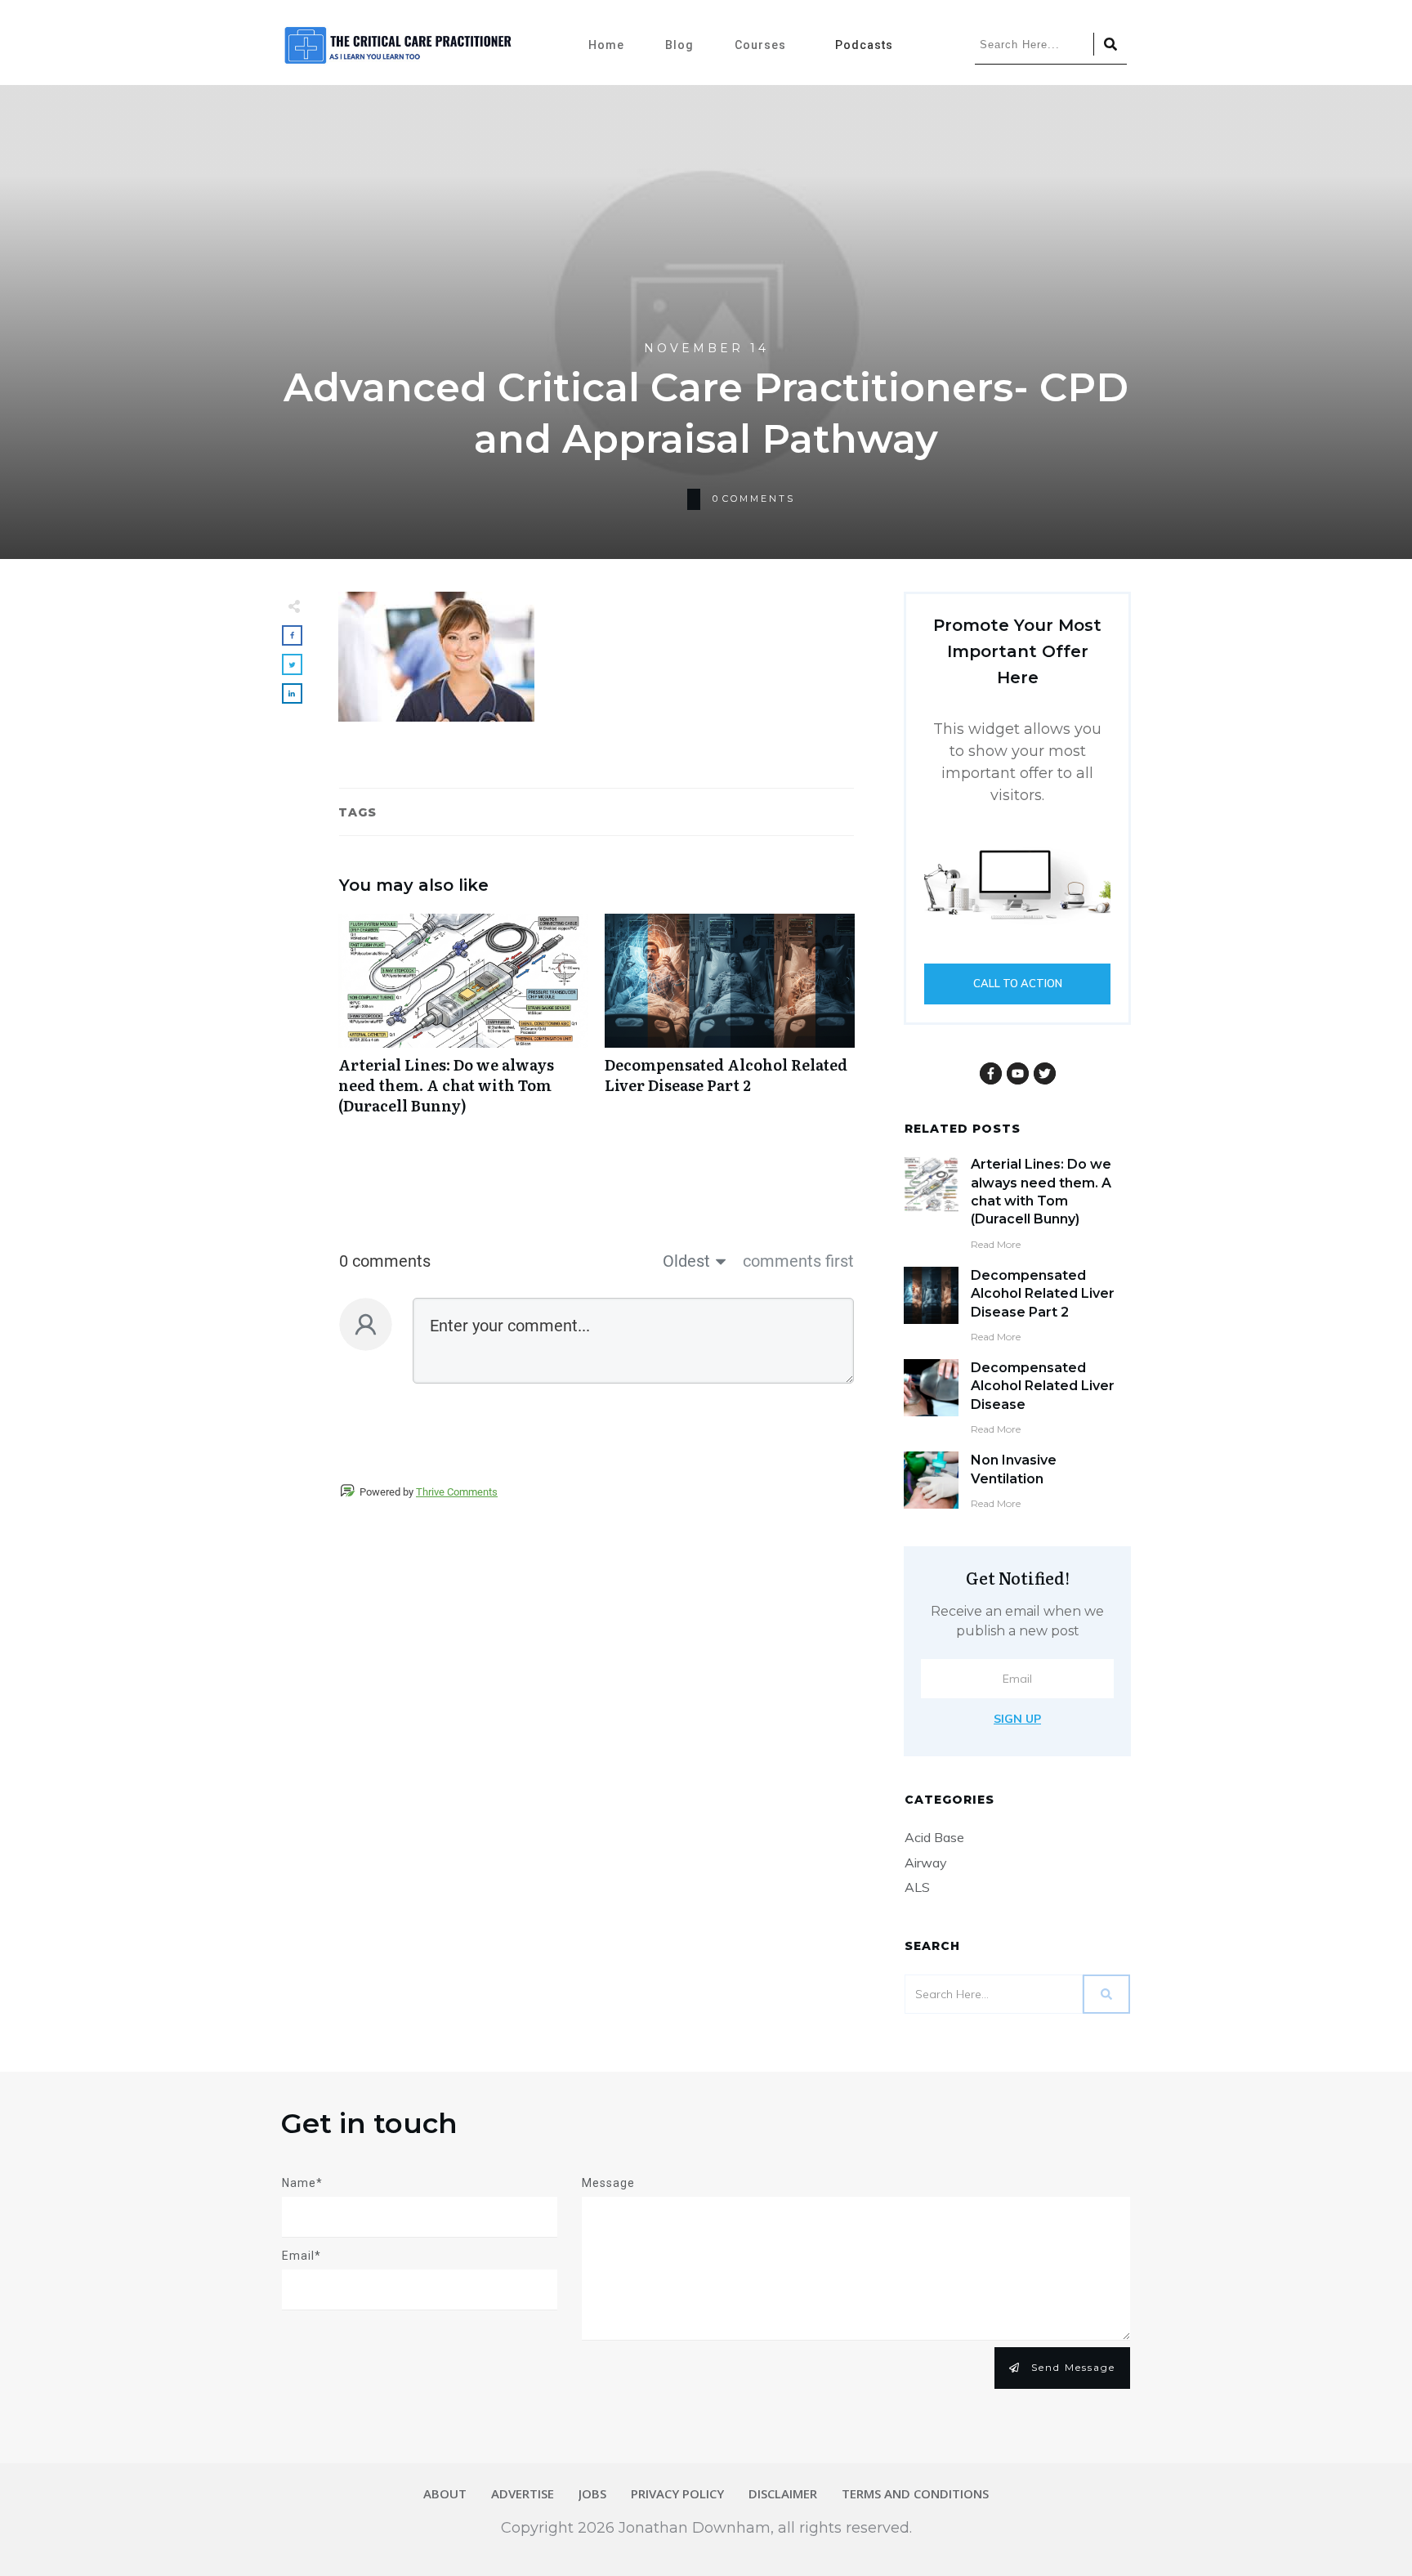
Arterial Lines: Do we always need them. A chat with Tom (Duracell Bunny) (463, 1023)
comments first (798, 1261)
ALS (917, 1887)
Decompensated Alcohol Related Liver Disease (1043, 1386)
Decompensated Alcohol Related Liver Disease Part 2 (730, 1023)
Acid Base (934, 1837)
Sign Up (1017, 1719)
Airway (926, 1863)
